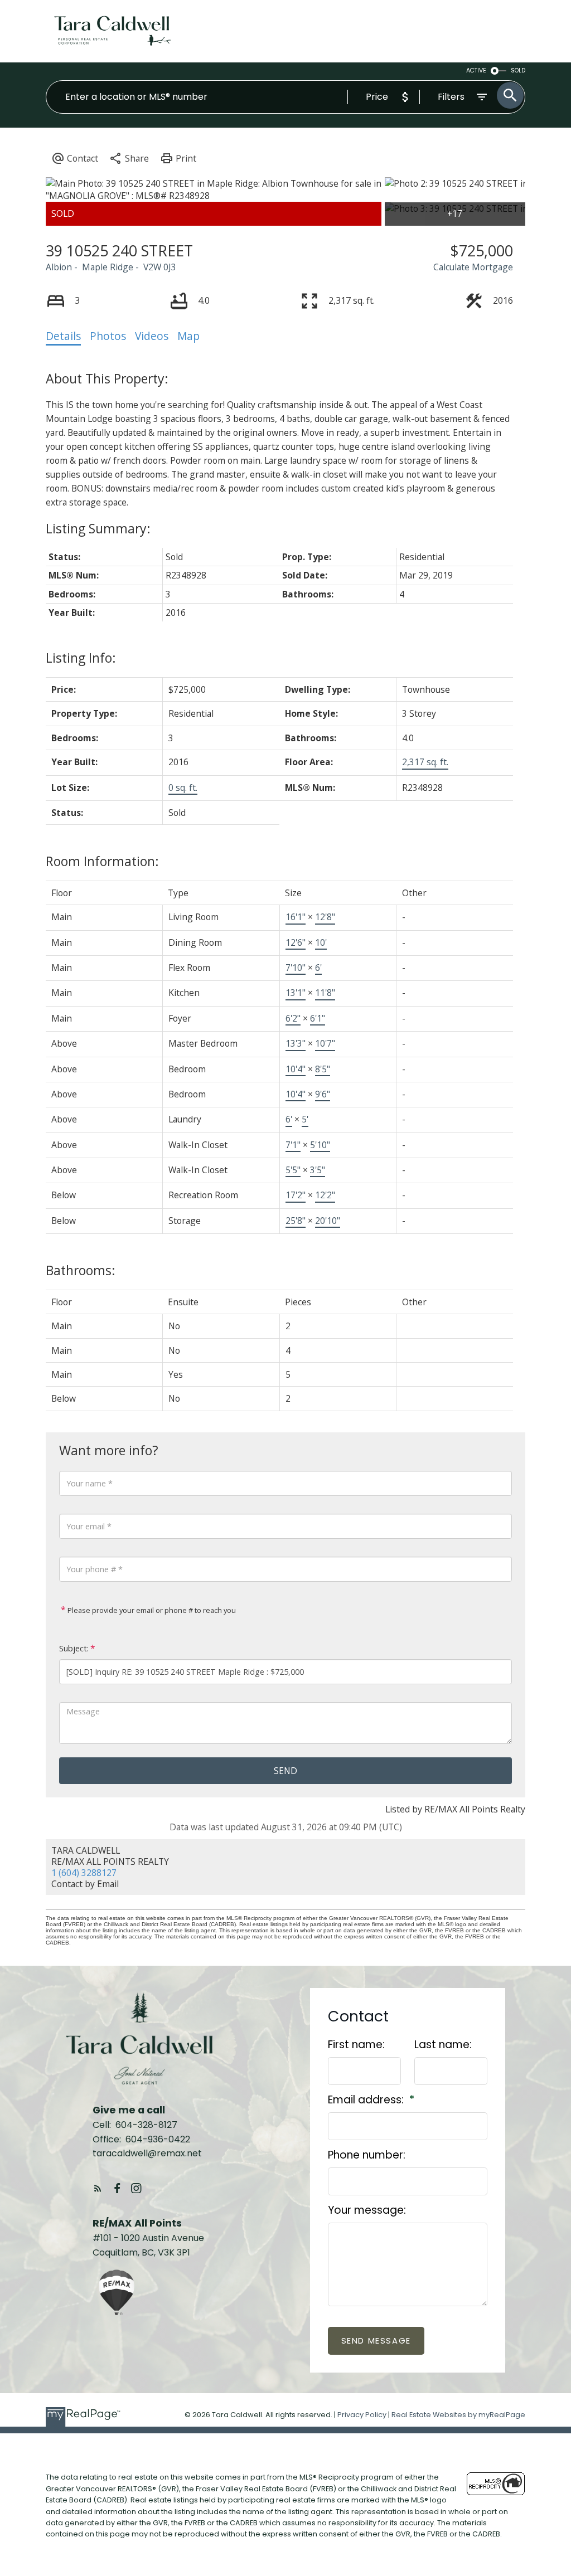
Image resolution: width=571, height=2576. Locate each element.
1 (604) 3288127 (84, 1873)
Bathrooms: (81, 1270)
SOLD (518, 71)
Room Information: (102, 861)
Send (285, 1771)
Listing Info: (81, 658)
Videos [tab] (152, 336)
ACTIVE (476, 71)
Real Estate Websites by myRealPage (458, 2415)
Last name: (443, 2045)
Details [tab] (63, 336)
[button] (98, 2188)
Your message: (367, 2210)
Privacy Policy (362, 2415)
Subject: (74, 1648)
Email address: (367, 2100)
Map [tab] (188, 336)
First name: (356, 2045)
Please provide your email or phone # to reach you (151, 1610)
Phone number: (367, 2155)
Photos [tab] (108, 336)
